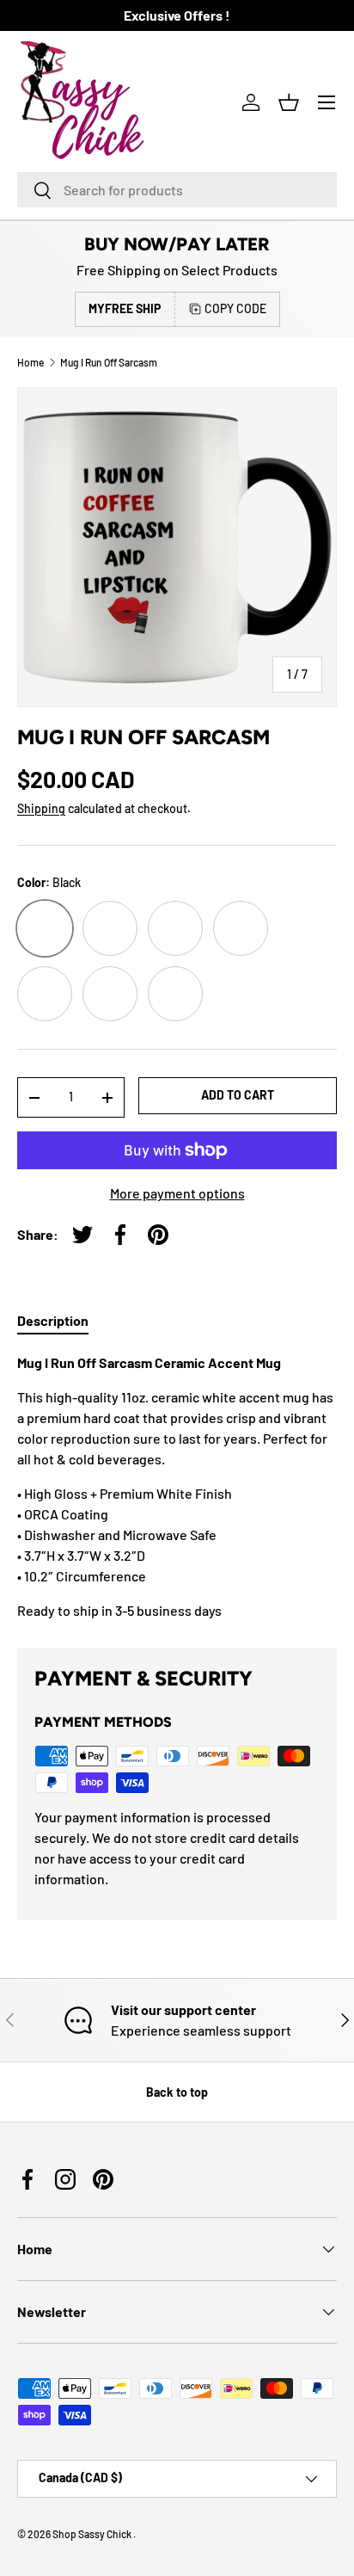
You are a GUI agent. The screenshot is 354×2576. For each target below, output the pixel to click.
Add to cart (238, 1095)
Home (31, 362)
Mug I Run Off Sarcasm (109, 362)
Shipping (41, 808)
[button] (289, 102)
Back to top (177, 2092)
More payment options (177, 1193)
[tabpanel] (177, 1487)
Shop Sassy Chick (93, 2534)
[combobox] (177, 190)
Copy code (235, 308)
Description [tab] (53, 1320)
